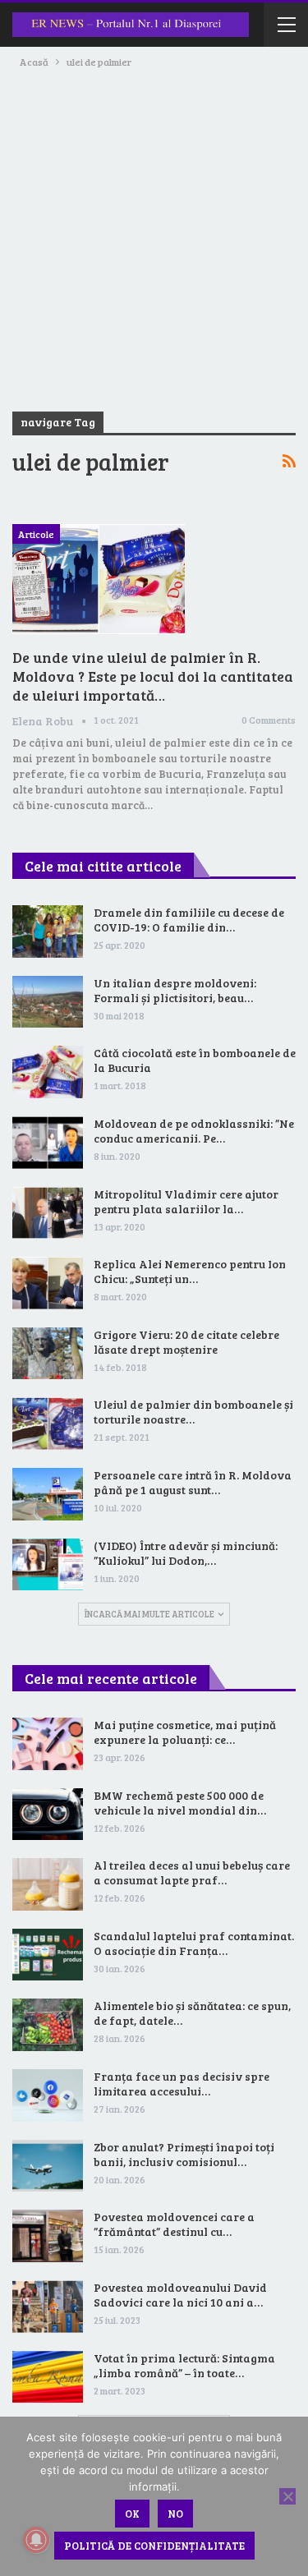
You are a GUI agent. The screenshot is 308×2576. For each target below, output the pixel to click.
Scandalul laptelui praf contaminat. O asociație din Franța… (194, 1943)
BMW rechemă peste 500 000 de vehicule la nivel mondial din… (180, 1803)
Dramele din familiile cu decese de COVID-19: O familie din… (189, 920)
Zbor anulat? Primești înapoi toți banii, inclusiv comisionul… (184, 2154)
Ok (132, 2514)
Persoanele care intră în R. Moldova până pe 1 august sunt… (193, 1482)
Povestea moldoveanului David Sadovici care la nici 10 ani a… (180, 2295)
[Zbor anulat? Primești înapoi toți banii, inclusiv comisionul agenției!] (48, 2166)
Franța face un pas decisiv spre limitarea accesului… (182, 2084)
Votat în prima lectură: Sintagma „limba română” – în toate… (184, 2365)
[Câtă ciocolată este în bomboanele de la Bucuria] (48, 1072)
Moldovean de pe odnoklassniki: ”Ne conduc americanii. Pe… (194, 1131)
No (175, 2514)
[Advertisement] (154, 233)
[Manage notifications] (36, 2540)
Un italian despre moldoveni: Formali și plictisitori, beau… (175, 990)
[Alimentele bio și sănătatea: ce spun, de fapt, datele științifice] (48, 2025)
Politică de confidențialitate (154, 2546)
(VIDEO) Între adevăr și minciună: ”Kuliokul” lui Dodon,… (186, 1553)
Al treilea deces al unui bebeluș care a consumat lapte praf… (192, 1872)
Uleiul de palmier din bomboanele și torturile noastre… (193, 1412)
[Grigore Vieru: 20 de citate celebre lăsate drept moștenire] (48, 1354)
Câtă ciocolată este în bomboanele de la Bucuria (195, 1060)
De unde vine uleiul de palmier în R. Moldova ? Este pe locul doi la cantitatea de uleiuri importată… (153, 676)
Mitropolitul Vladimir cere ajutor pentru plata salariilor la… (186, 1201)
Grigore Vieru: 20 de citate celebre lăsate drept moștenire (186, 1342)
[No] (287, 2496)
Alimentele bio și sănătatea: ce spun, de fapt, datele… (192, 2013)
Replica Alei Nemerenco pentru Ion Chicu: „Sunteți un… (190, 1271)
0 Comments (269, 720)
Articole (36, 534)
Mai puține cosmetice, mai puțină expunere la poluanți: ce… (185, 1732)
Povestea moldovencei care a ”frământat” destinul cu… (174, 2224)
